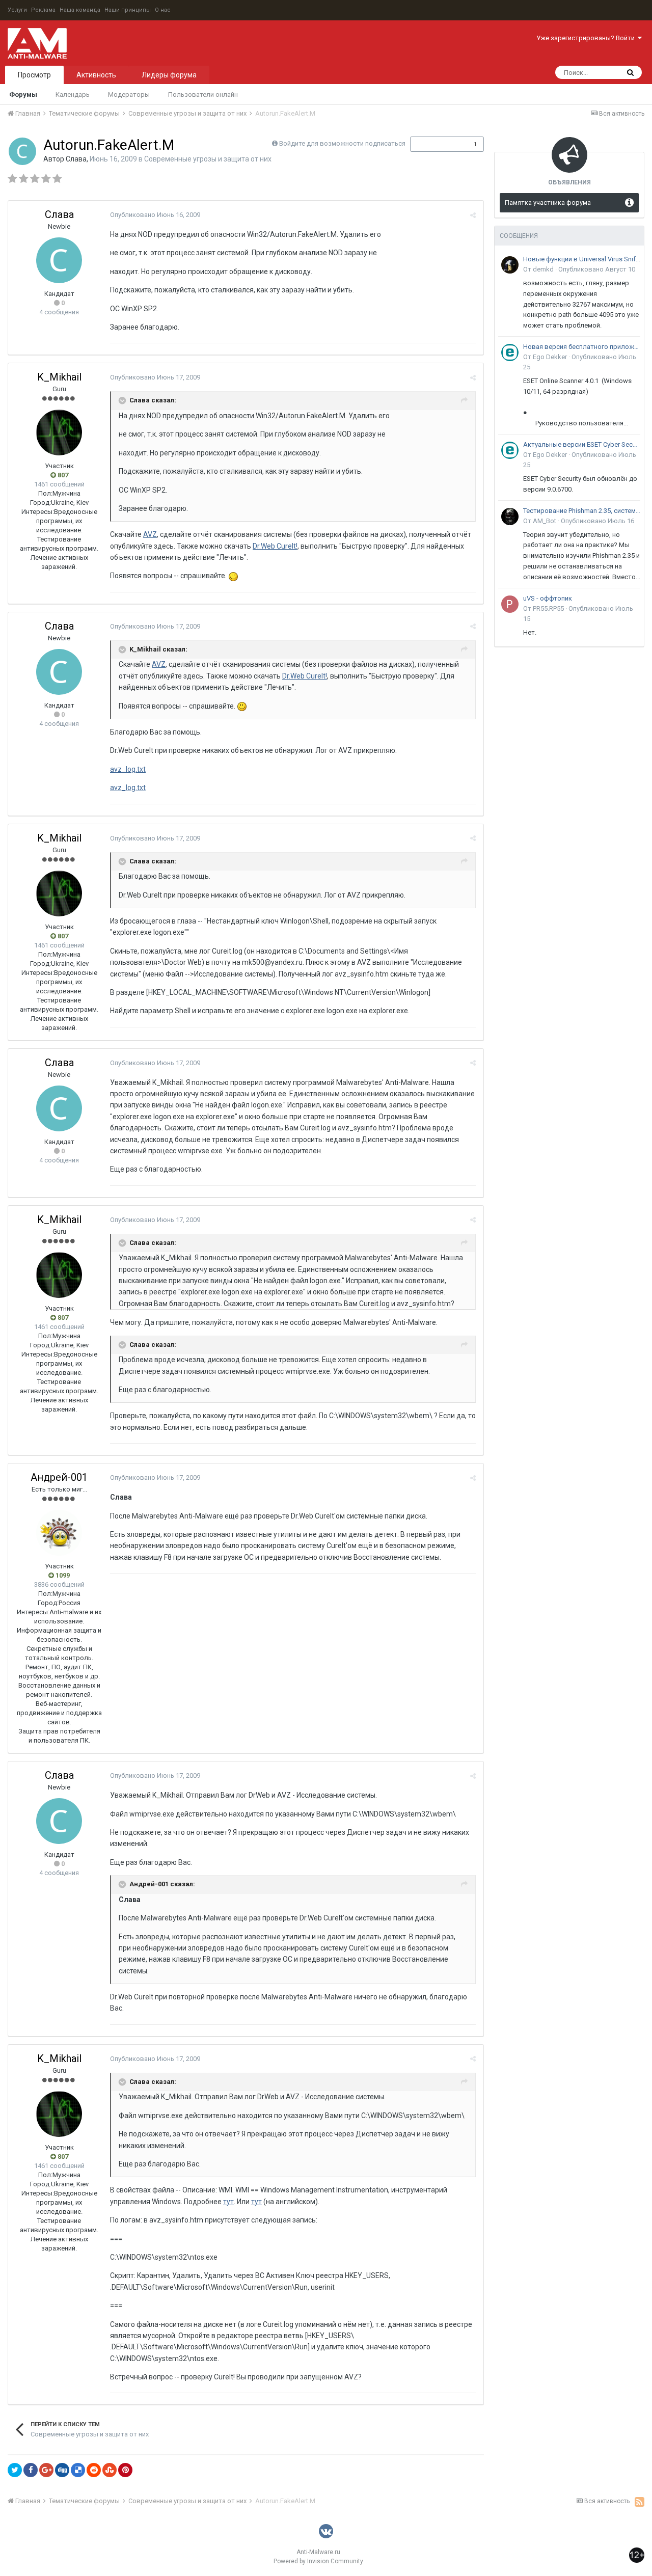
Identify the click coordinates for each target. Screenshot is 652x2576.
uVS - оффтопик (548, 598)
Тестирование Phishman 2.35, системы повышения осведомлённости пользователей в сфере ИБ (582, 511)
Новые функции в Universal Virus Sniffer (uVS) (582, 259)
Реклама (43, 10)
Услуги (17, 10)
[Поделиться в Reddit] (94, 2470)
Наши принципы (128, 10)
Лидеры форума (169, 75)
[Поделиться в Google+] (46, 2470)
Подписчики (436, 144)
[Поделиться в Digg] (62, 2470)
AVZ (150, 534)
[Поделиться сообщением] (473, 215)
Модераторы (129, 94)
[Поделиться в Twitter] (15, 2470)
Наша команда (80, 10)
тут (228, 2202)
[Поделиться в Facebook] (31, 2470)
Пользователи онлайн (203, 94)
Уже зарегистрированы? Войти (587, 38)
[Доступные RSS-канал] (640, 2502)
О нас (163, 10)
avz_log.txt (128, 769)
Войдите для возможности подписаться (342, 143)
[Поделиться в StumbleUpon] (110, 2470)
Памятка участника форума (548, 202)
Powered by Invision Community (318, 2561)
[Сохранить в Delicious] (78, 2470)
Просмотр (34, 75)
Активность (96, 75)
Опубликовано (155, 215)
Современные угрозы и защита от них (208, 159)
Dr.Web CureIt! (275, 546)
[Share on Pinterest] (125, 2470)
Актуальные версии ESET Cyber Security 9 (582, 444)
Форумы (23, 94)
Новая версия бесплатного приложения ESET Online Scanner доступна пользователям (582, 347)
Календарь (73, 94)
